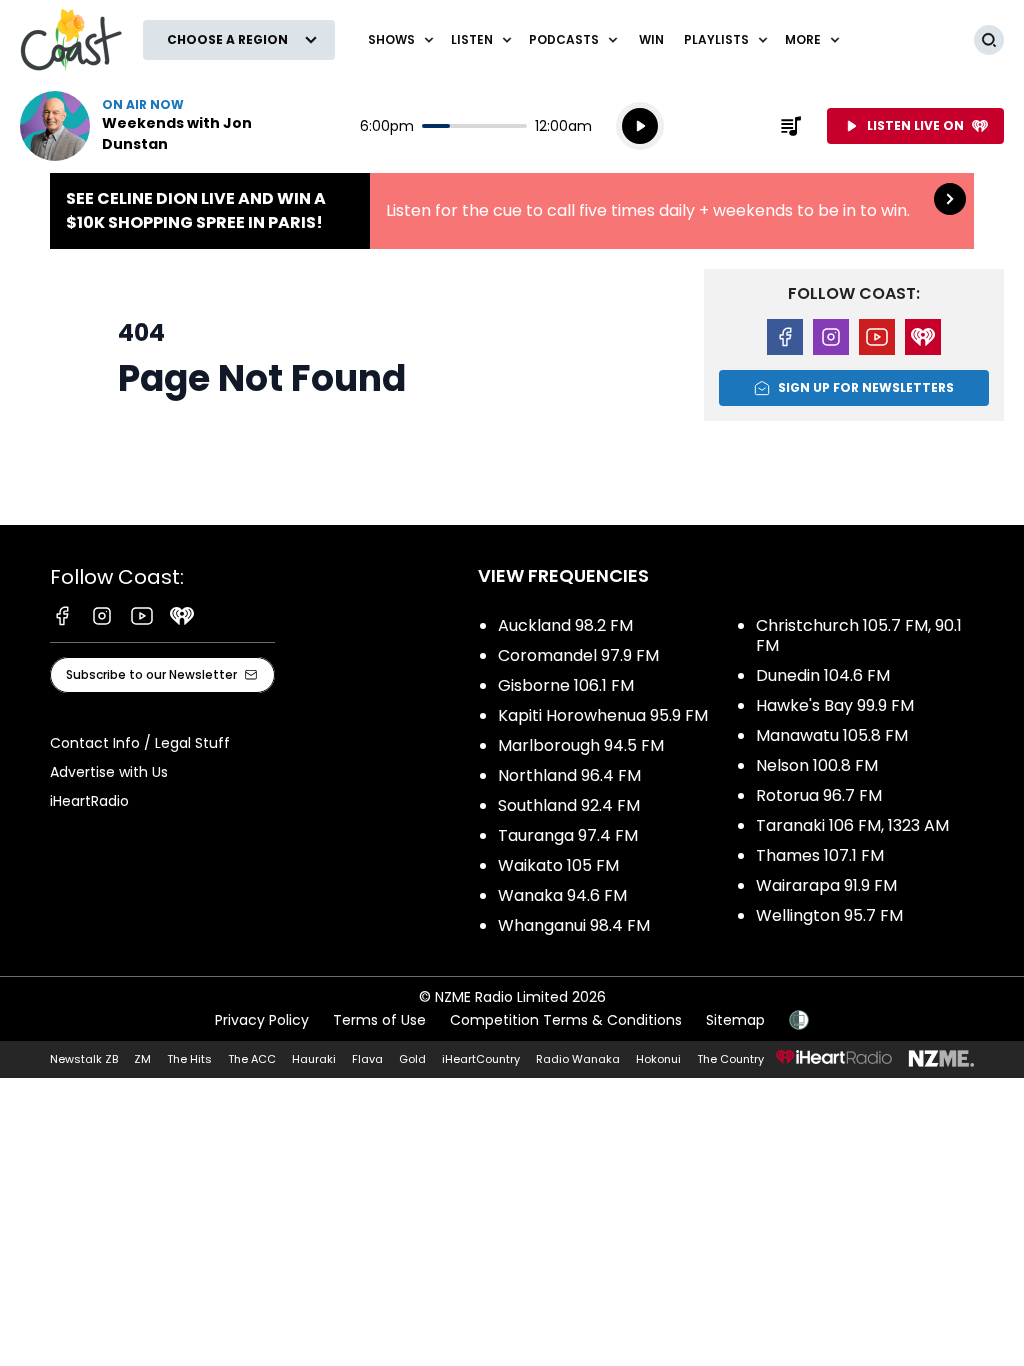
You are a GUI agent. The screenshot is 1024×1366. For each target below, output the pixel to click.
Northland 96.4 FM (569, 775)
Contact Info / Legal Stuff (140, 743)
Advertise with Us (109, 772)
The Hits (189, 1059)
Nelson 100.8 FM (817, 765)
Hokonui (658, 1059)
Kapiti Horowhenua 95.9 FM (603, 715)
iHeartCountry (481, 1059)
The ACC (252, 1059)
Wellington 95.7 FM (829, 915)
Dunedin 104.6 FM (823, 675)
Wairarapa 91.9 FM (826, 885)
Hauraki (314, 1059)
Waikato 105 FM (558, 865)
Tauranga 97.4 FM (568, 835)
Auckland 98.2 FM (565, 625)
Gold (412, 1059)
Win (651, 39)
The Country (730, 1059)
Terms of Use (379, 1020)
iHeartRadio (89, 801)
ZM (142, 1059)
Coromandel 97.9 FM (578, 655)
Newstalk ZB (84, 1059)
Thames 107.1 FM (820, 855)
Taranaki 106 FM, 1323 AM (852, 825)
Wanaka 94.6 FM (562, 895)
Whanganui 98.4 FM (574, 925)
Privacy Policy (262, 1020)
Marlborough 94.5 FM (581, 745)
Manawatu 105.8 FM (832, 735)
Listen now (148, 126)
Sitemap (735, 1020)
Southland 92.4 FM (569, 805)
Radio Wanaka (578, 1059)
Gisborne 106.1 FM (566, 685)
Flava (367, 1059)
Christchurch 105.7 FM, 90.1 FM (859, 635)
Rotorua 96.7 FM (819, 795)
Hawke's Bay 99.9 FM (835, 705)
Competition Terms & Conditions (566, 1020)
